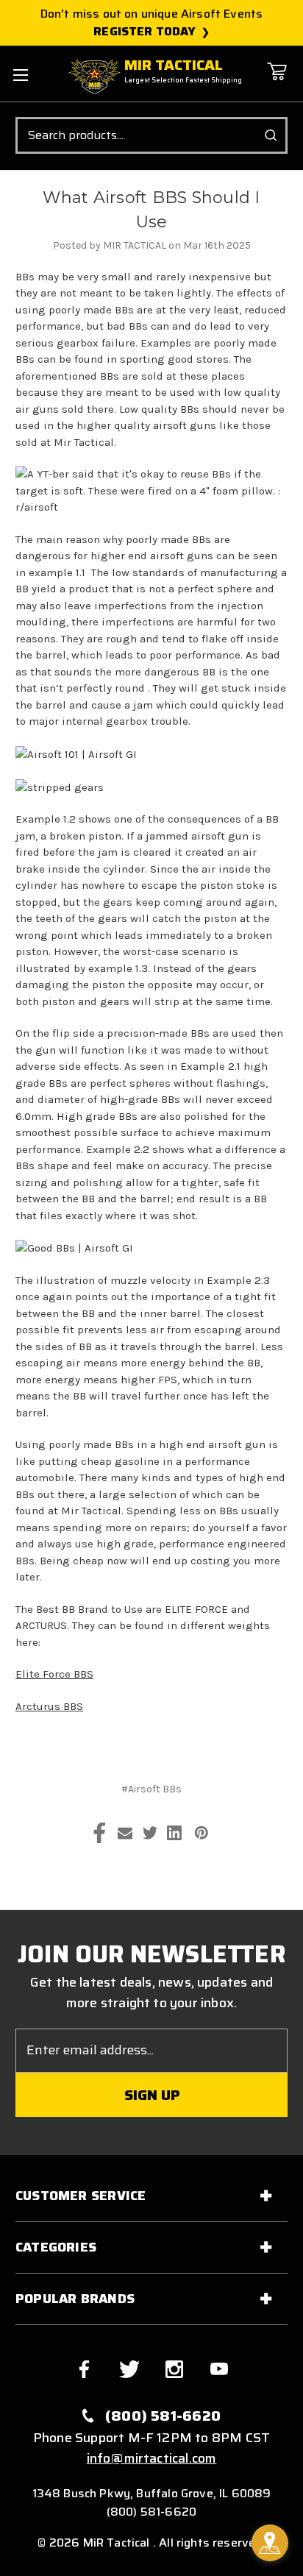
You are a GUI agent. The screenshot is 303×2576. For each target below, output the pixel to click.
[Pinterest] (202, 1833)
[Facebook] (100, 1833)
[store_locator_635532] (270, 2543)
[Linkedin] (174, 1833)
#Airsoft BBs (151, 1789)
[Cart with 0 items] (277, 82)
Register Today (145, 32)
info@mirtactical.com (152, 2458)
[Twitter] (150, 1833)
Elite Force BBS (54, 1674)
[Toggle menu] (20, 75)
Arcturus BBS (49, 1706)
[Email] (125, 1833)
